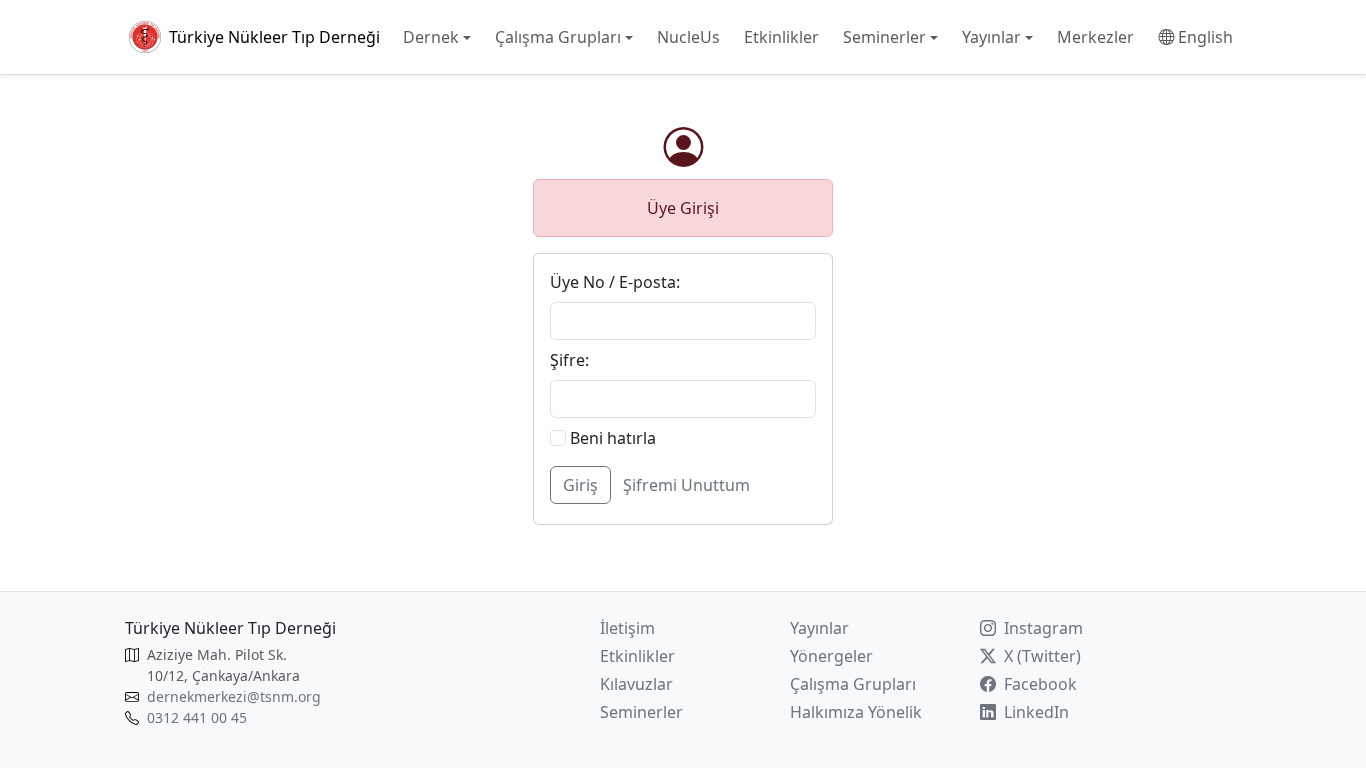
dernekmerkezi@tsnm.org (234, 696)
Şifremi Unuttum (686, 485)
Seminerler (641, 712)
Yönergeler (831, 656)
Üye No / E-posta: (615, 282)
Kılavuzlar (636, 684)
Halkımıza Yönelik (856, 712)
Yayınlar (819, 628)
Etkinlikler (637, 656)
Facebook (1038, 684)
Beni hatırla (611, 438)
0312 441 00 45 (197, 717)
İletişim (627, 628)
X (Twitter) (1040, 656)
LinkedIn (1034, 712)
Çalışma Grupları (853, 684)
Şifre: (569, 360)
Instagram (1041, 628)
